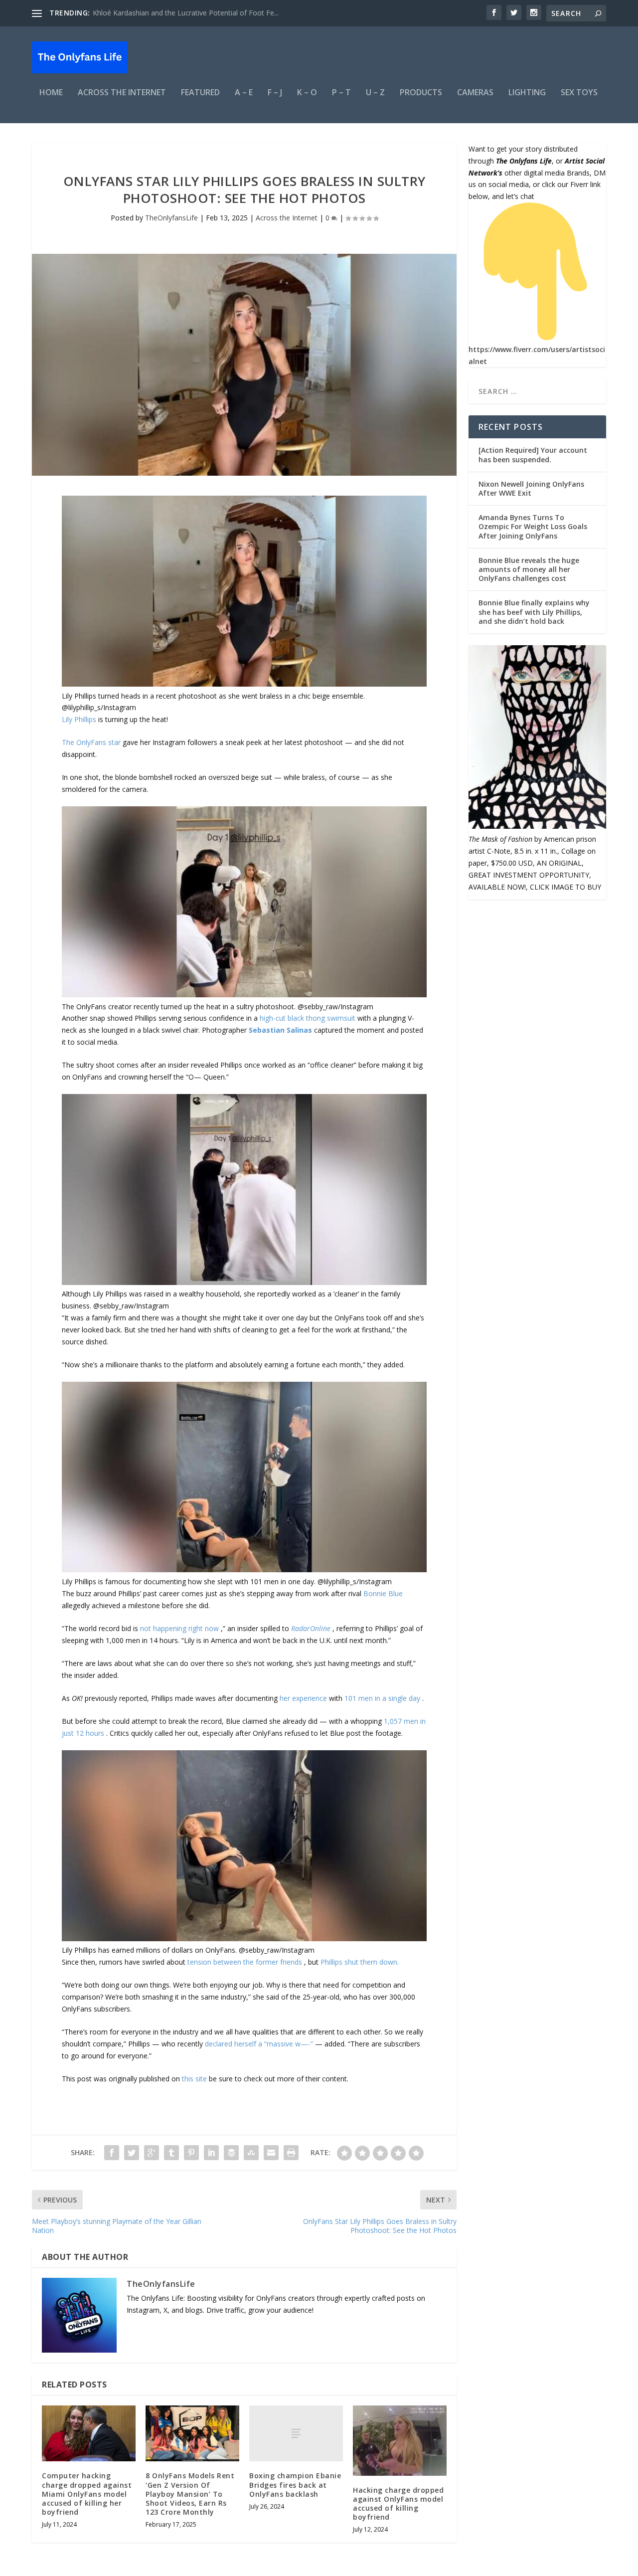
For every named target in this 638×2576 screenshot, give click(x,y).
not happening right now (180, 1628)
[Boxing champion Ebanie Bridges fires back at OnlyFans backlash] (296, 2434)
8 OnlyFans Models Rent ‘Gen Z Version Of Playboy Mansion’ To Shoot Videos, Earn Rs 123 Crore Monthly (190, 2494)
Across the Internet (122, 93)
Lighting (527, 93)
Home (51, 93)
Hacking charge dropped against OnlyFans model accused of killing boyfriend (398, 2504)
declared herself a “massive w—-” (260, 2044)
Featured (200, 93)
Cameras (475, 93)
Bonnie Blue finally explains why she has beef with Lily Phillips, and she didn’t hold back (534, 612)
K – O (307, 93)
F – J (275, 93)
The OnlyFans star (92, 742)
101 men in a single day (383, 1698)
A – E (244, 93)
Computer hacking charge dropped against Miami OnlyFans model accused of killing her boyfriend (87, 2494)
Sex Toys (579, 93)
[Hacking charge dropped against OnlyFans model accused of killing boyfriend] (400, 2441)
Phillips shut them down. (360, 1962)
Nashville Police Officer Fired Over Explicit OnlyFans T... (181, 13)
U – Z (375, 93)
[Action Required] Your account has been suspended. (533, 455)
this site (194, 2079)
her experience (304, 1698)
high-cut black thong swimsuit (309, 1018)
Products (421, 93)
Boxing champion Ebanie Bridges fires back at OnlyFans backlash (295, 2484)
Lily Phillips (80, 719)
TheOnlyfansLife (171, 218)
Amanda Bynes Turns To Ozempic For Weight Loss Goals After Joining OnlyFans (533, 526)
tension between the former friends (246, 1962)
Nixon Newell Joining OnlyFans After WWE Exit (531, 488)
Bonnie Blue (383, 1593)
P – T (341, 93)
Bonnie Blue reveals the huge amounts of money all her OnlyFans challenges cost (529, 569)
